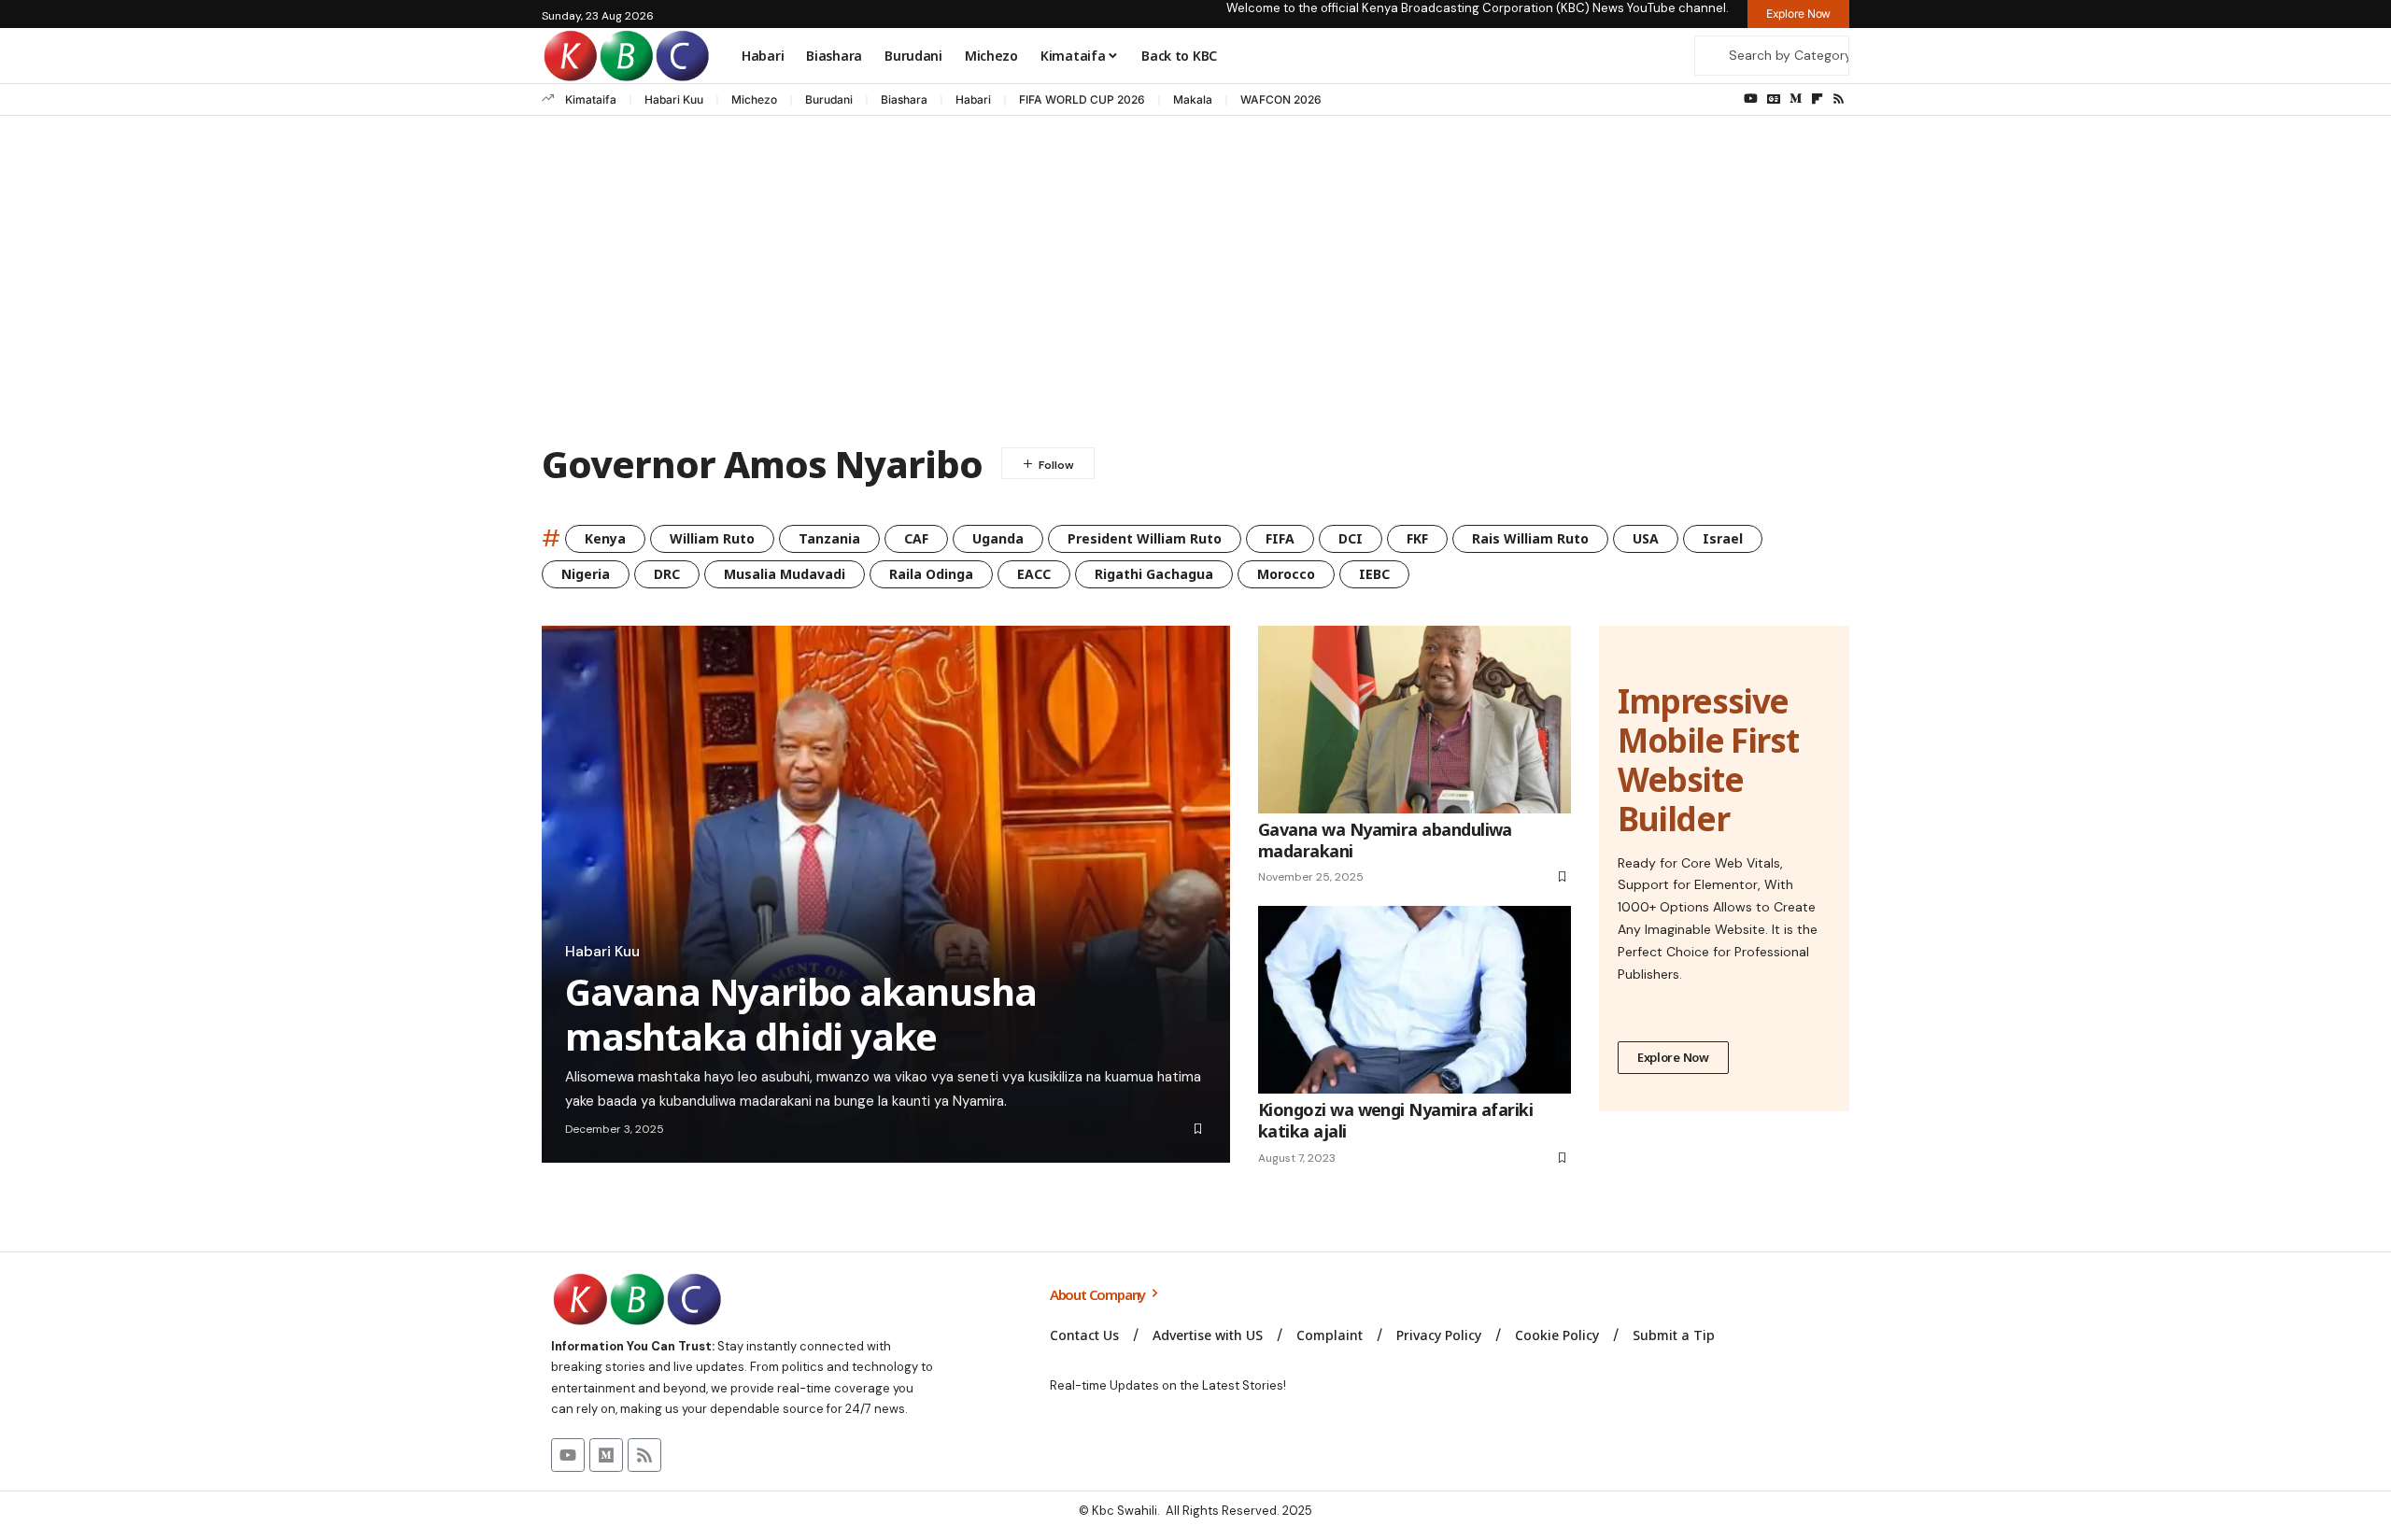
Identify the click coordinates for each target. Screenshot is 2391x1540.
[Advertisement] (1195, 284)
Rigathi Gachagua (1154, 574)
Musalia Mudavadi (785, 574)
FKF (1417, 538)
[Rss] (1839, 99)
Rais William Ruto (1530, 538)
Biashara (904, 99)
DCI (1351, 538)
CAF (916, 538)
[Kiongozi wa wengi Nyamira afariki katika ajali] (1415, 1000)
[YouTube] (1751, 99)
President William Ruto (1145, 538)
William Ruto (712, 538)
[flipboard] (1817, 99)
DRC (667, 574)
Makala (1193, 99)
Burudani (829, 99)
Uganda (998, 538)
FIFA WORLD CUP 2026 (1082, 99)
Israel (1723, 538)
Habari (973, 99)
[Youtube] (568, 1455)
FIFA (1280, 538)
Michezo (754, 99)
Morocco (1286, 574)
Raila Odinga (931, 574)
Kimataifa (591, 99)
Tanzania (829, 538)
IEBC (1374, 574)
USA (1646, 538)
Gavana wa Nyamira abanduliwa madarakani (1385, 840)
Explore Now (1673, 1057)
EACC (1034, 574)
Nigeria (586, 574)
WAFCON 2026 (1281, 99)
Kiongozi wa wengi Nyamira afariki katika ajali (1395, 1120)
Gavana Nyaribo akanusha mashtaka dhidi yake (800, 1014)
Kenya (605, 538)
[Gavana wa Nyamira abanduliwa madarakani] (1415, 720)
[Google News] (1774, 99)
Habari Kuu (674, 99)
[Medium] (1796, 99)
